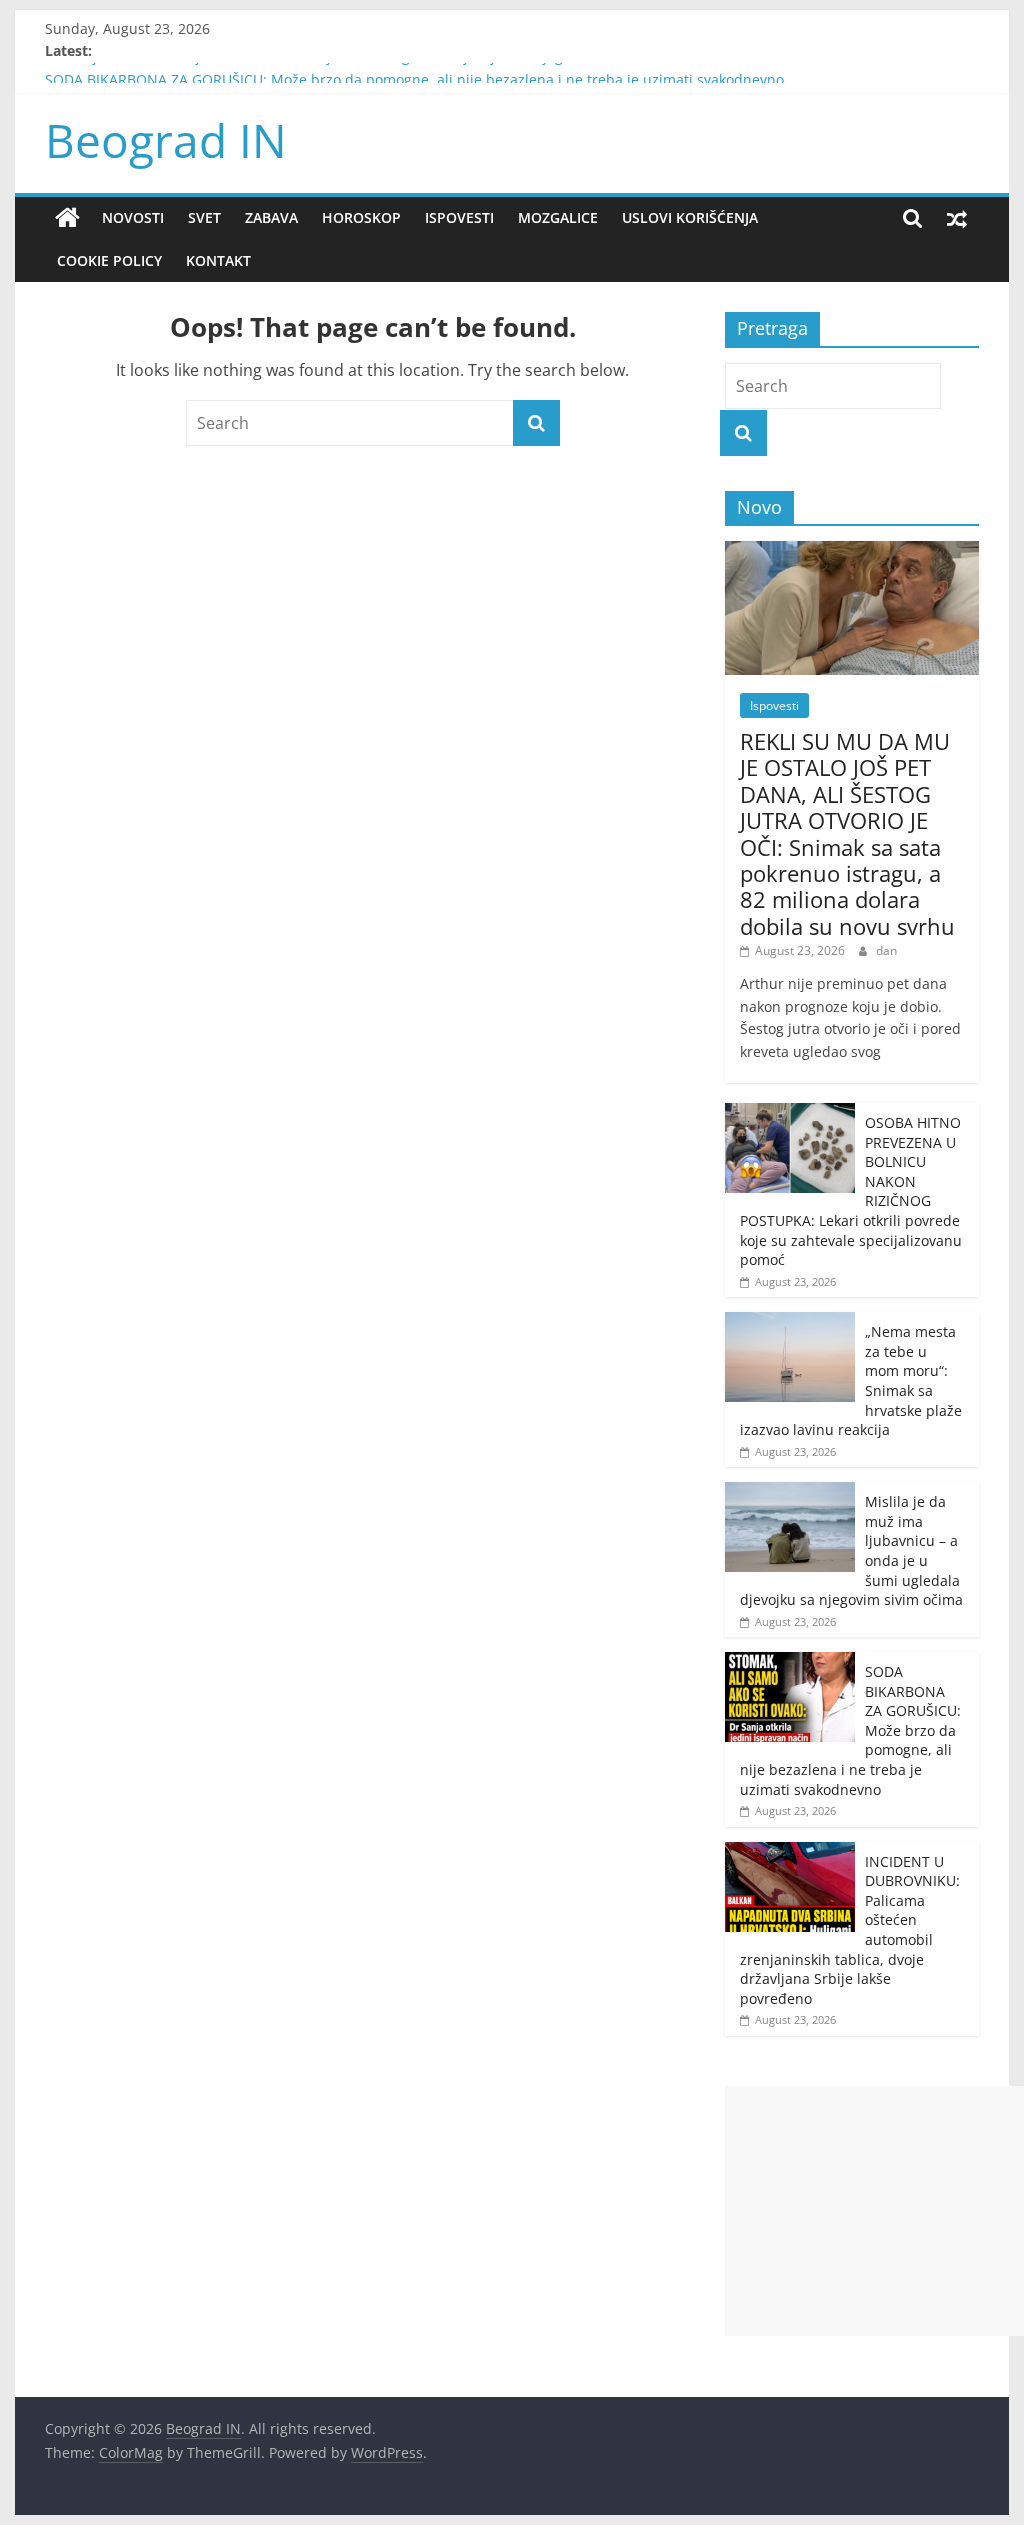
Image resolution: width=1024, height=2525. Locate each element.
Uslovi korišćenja (690, 217)
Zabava (271, 217)
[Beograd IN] (67, 218)
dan (886, 950)
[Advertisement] (874, 2211)
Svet (204, 217)
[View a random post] (957, 218)
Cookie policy (109, 260)
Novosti (133, 217)
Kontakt (218, 260)
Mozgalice (558, 217)
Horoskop (361, 217)
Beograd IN (166, 140)
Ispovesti (459, 217)
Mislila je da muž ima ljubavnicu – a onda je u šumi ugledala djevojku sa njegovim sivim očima (361, 70)
